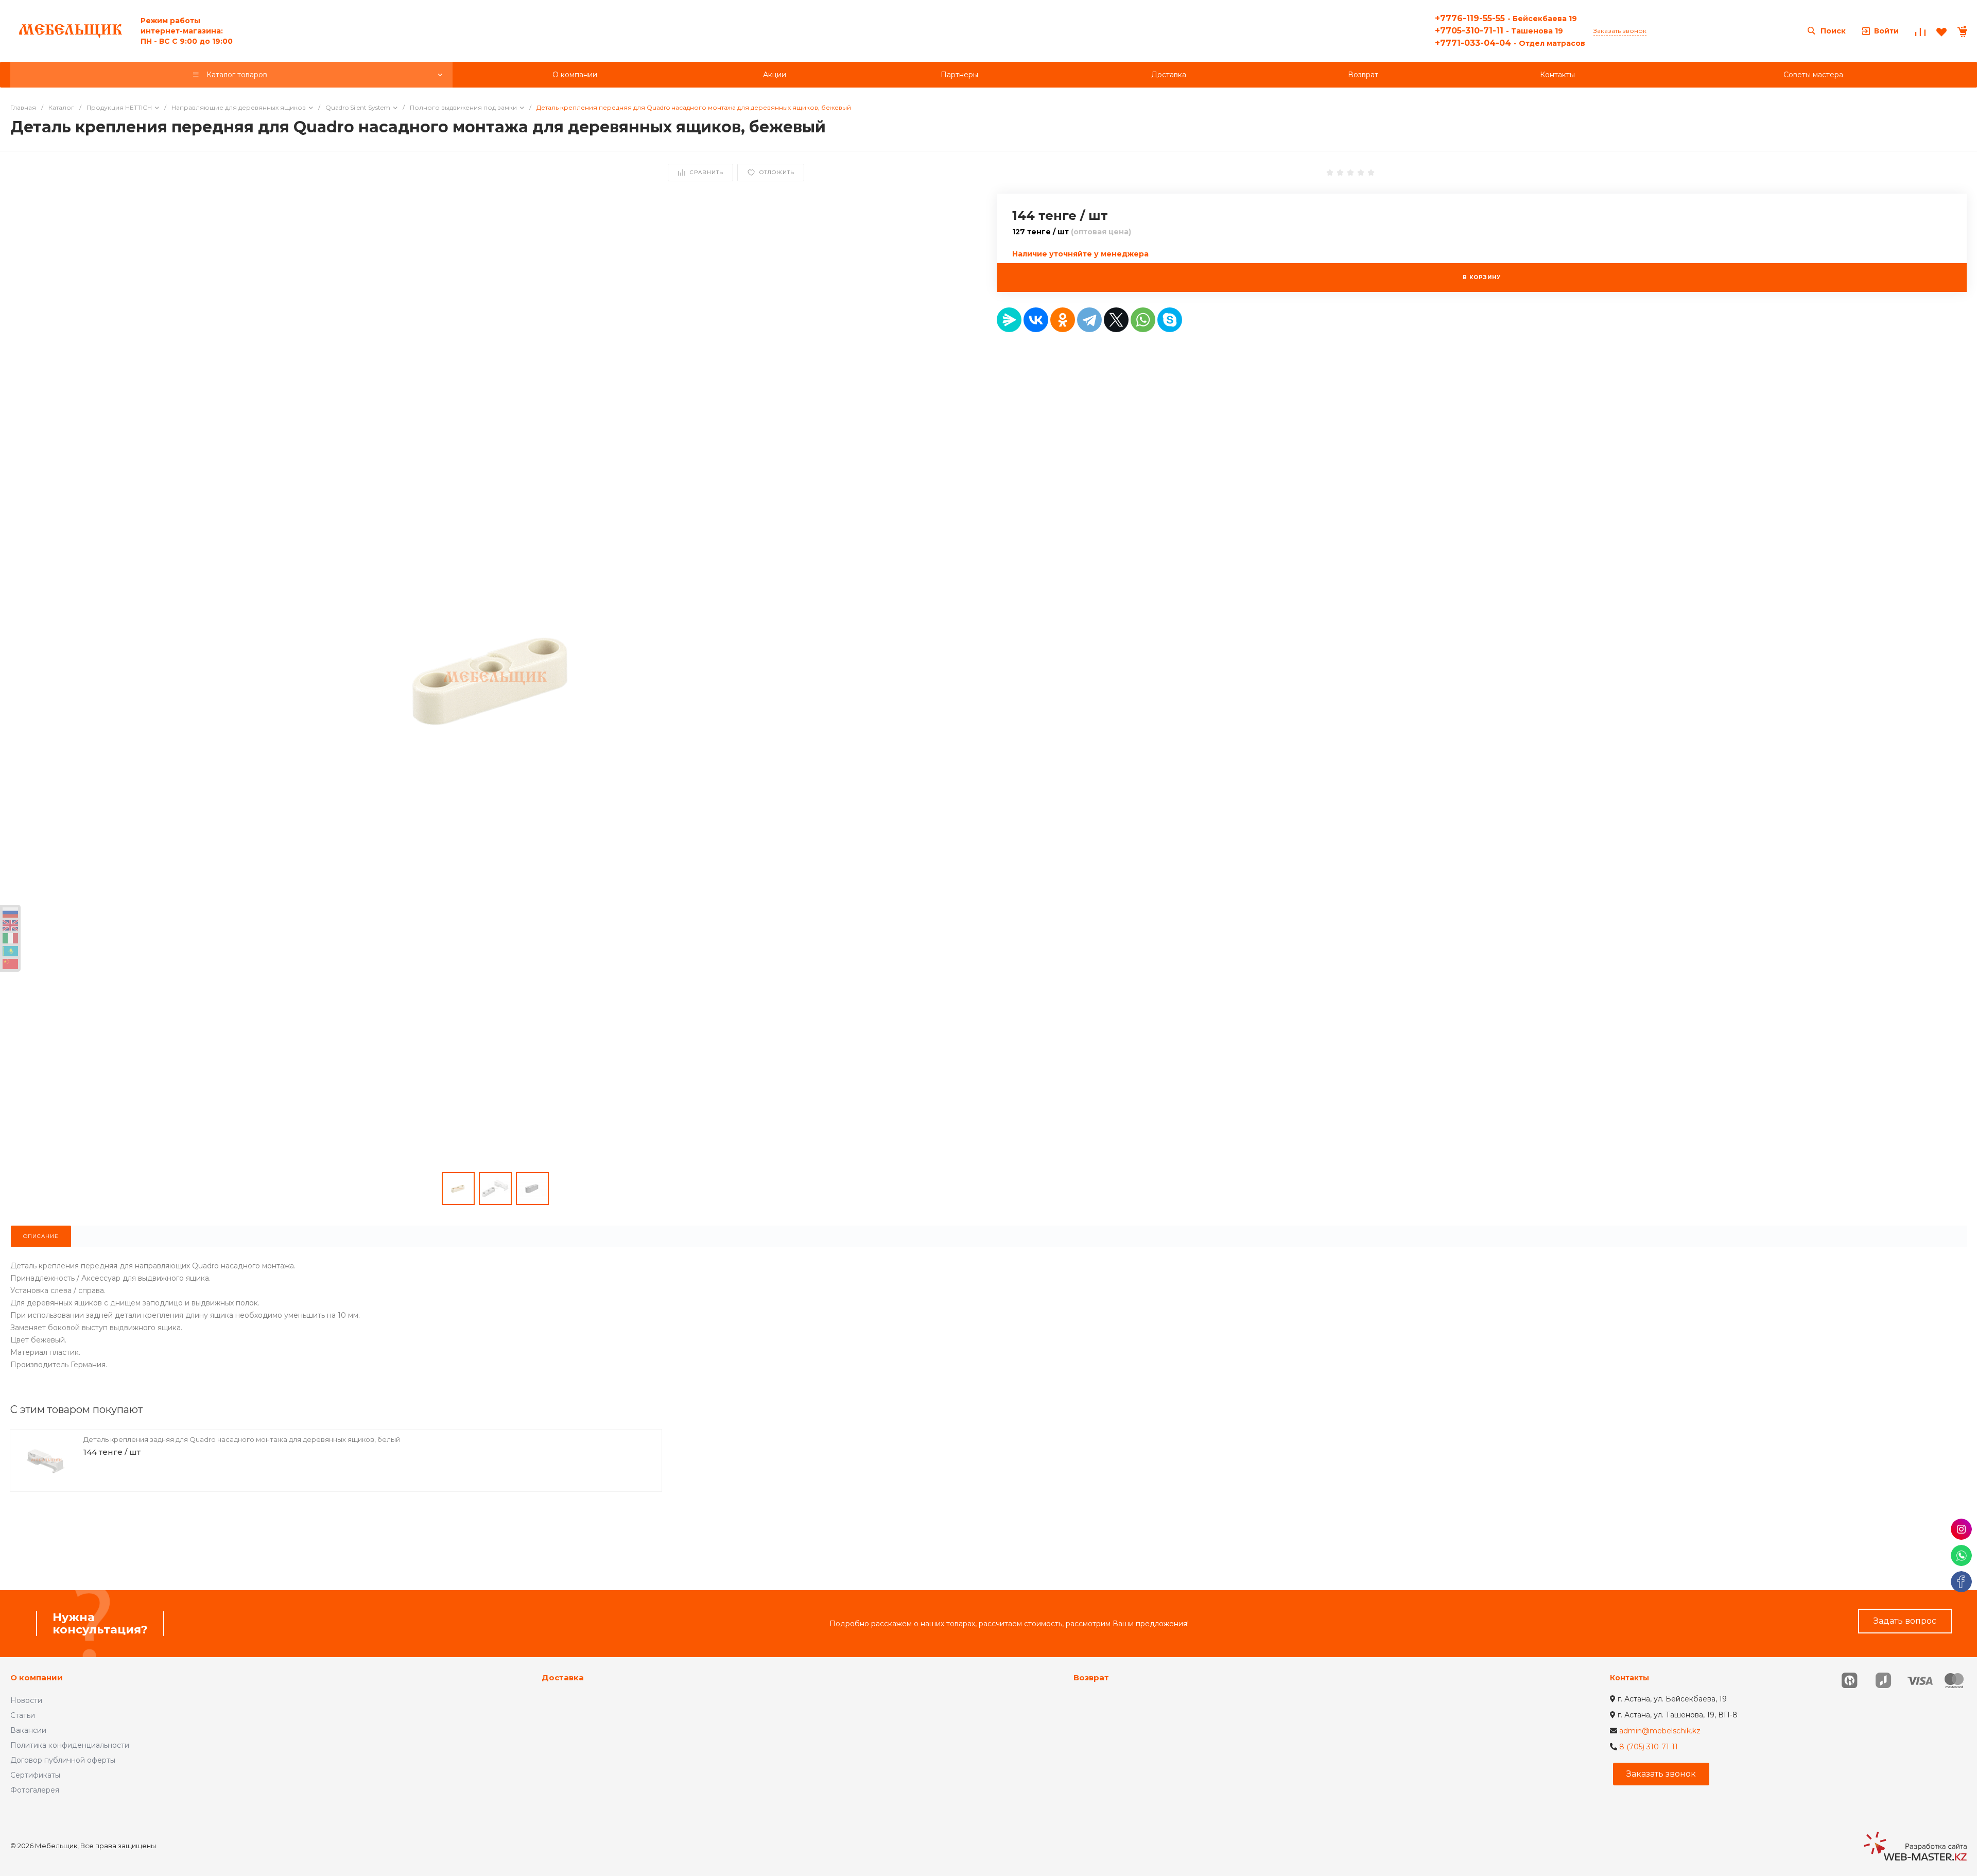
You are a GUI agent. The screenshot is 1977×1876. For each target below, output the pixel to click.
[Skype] (1170, 320)
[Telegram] (1089, 320)
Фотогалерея (35, 1790)
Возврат (1091, 1677)
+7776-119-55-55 (1506, 18)
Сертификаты (35, 1775)
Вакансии (28, 1730)
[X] (1116, 320)
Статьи (23, 1715)
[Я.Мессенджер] (1009, 320)
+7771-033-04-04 (1510, 43)
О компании (37, 1677)
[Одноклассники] (1063, 320)
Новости (26, 1700)
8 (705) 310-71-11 (1649, 1747)
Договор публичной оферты (63, 1760)
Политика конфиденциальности (70, 1745)
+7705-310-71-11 (1499, 31)
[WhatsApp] (1143, 320)
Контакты (1629, 1678)
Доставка (563, 1677)
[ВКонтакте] (1036, 320)
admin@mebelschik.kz (1660, 1731)
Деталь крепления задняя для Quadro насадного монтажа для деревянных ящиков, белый (242, 1439)
